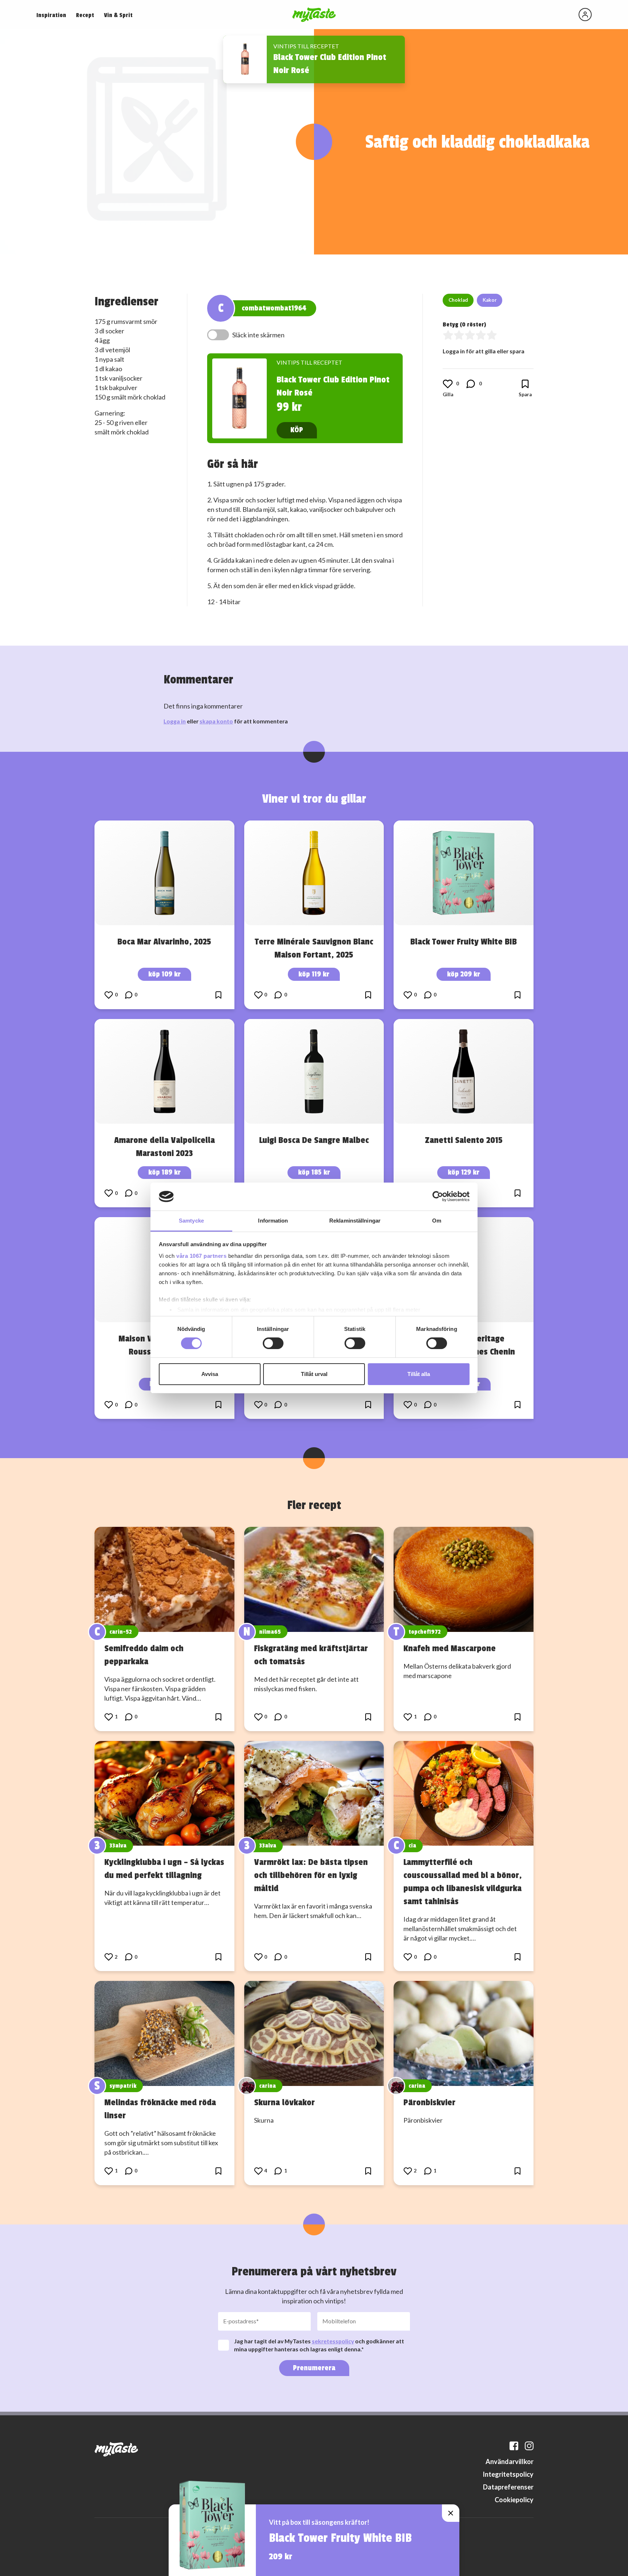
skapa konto (216, 721)
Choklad (458, 300)
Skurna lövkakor (284, 2102)
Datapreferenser (508, 2487)
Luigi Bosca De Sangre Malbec (314, 1140)
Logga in (175, 721)
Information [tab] (273, 1221)
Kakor (490, 300)
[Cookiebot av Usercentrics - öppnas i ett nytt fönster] (438, 1196)
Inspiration (51, 15)
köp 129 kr (464, 1172)
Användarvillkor (510, 2461)
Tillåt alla (419, 1374)
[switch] (273, 1343)
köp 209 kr (464, 974)
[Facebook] (514, 2446)
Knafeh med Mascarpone (450, 1648)
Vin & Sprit (118, 15)
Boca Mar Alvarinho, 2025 (164, 942)
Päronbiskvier (429, 2102)
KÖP (297, 430)
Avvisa (210, 1374)
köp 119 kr (314, 974)
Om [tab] (437, 1221)
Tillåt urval (314, 1374)
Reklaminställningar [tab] (355, 1221)
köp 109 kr (164, 974)
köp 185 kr (314, 1172)
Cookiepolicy (514, 2500)
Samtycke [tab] (191, 1221)
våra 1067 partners (201, 1256)
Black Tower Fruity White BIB (464, 942)
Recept (85, 15)
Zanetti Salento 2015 (464, 1140)
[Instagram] (529, 2446)
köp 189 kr (164, 1172)
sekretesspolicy (333, 2341)
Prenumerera (314, 2368)
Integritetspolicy (508, 2474)
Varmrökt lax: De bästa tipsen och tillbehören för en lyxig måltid (311, 1875)
